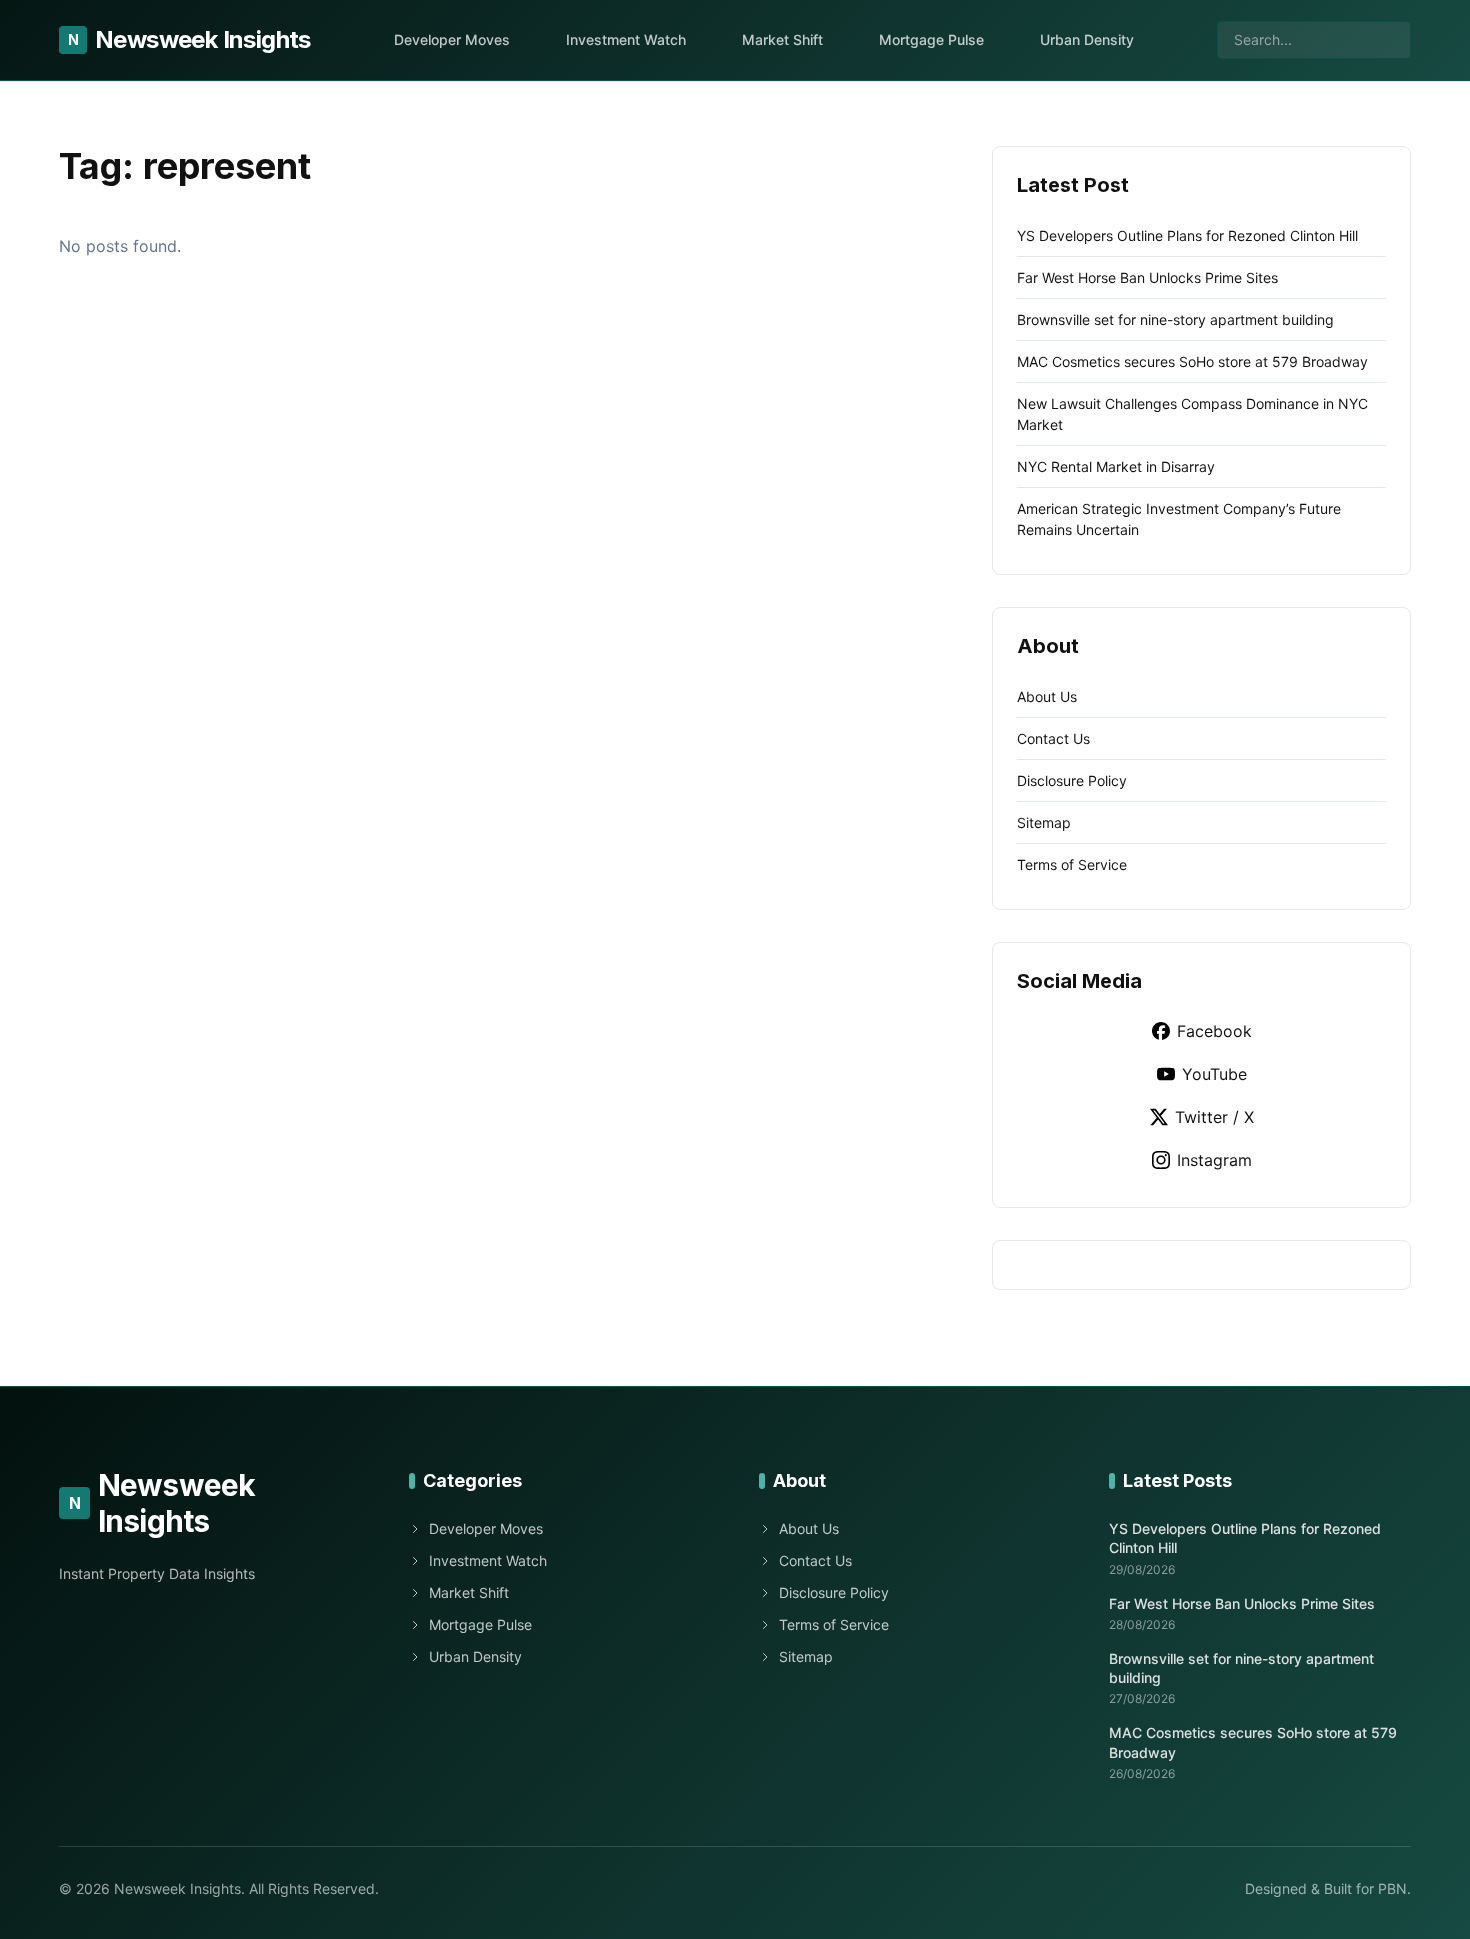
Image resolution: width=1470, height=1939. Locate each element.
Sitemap (1044, 822)
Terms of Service (1072, 864)
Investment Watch (626, 39)
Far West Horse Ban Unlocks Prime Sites (1147, 277)
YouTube (1214, 1074)
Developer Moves (452, 39)
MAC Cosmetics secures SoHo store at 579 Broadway (1192, 361)
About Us (1047, 696)
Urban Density (1087, 39)
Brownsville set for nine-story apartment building (1175, 319)
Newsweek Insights (189, 39)
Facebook (1214, 1031)
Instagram (1214, 1160)
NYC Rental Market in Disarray (1116, 466)
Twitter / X (1214, 1117)
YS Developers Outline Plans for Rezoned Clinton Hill (1187, 235)
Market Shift (782, 39)
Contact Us (1053, 738)
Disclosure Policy (1072, 780)
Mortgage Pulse (931, 39)
